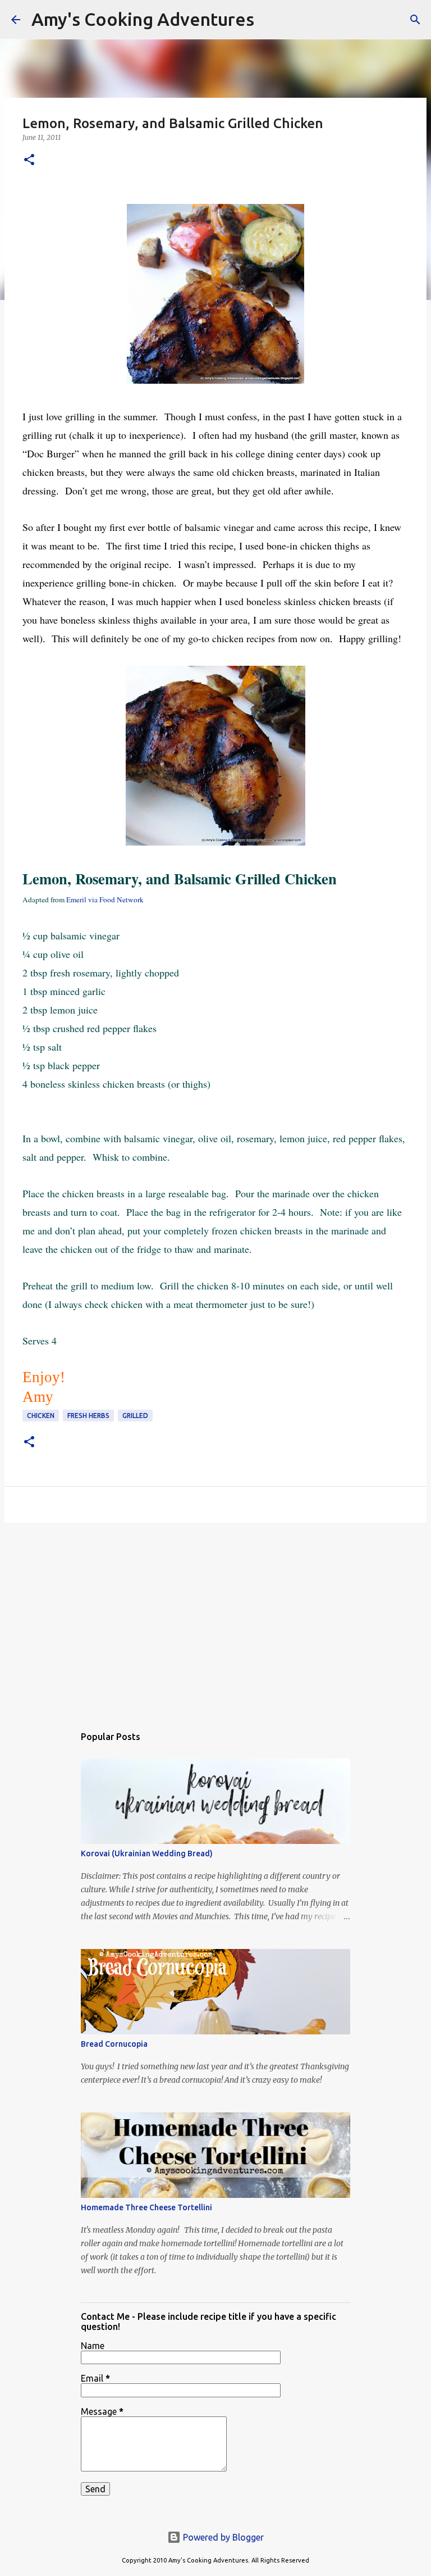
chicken (41, 1416)
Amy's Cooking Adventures (143, 19)
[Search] (270, 20)
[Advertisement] (215, 1618)
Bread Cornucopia (114, 2044)
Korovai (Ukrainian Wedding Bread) (147, 1853)
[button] (29, 160)
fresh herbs (88, 1416)
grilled (135, 1416)
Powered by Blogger (222, 2537)
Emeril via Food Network (105, 899)
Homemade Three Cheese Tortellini (146, 2207)
